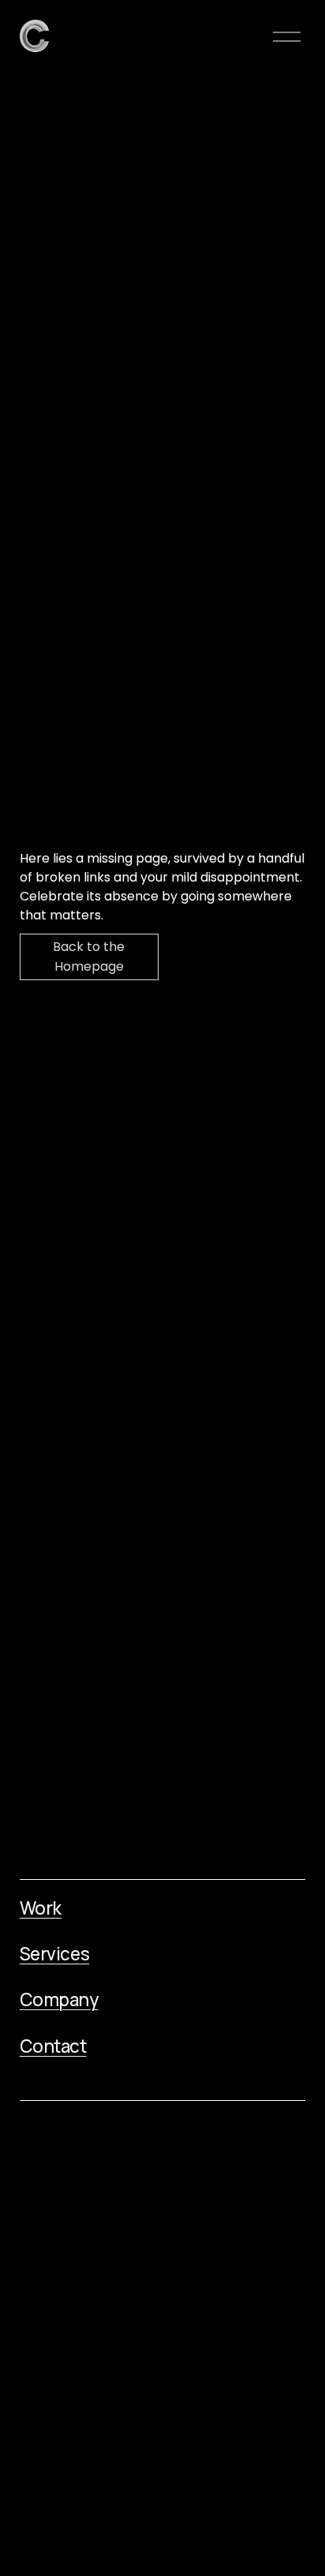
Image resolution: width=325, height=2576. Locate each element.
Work (41, 1908)
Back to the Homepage (89, 957)
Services (54, 1954)
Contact (53, 2046)
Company (59, 2000)
